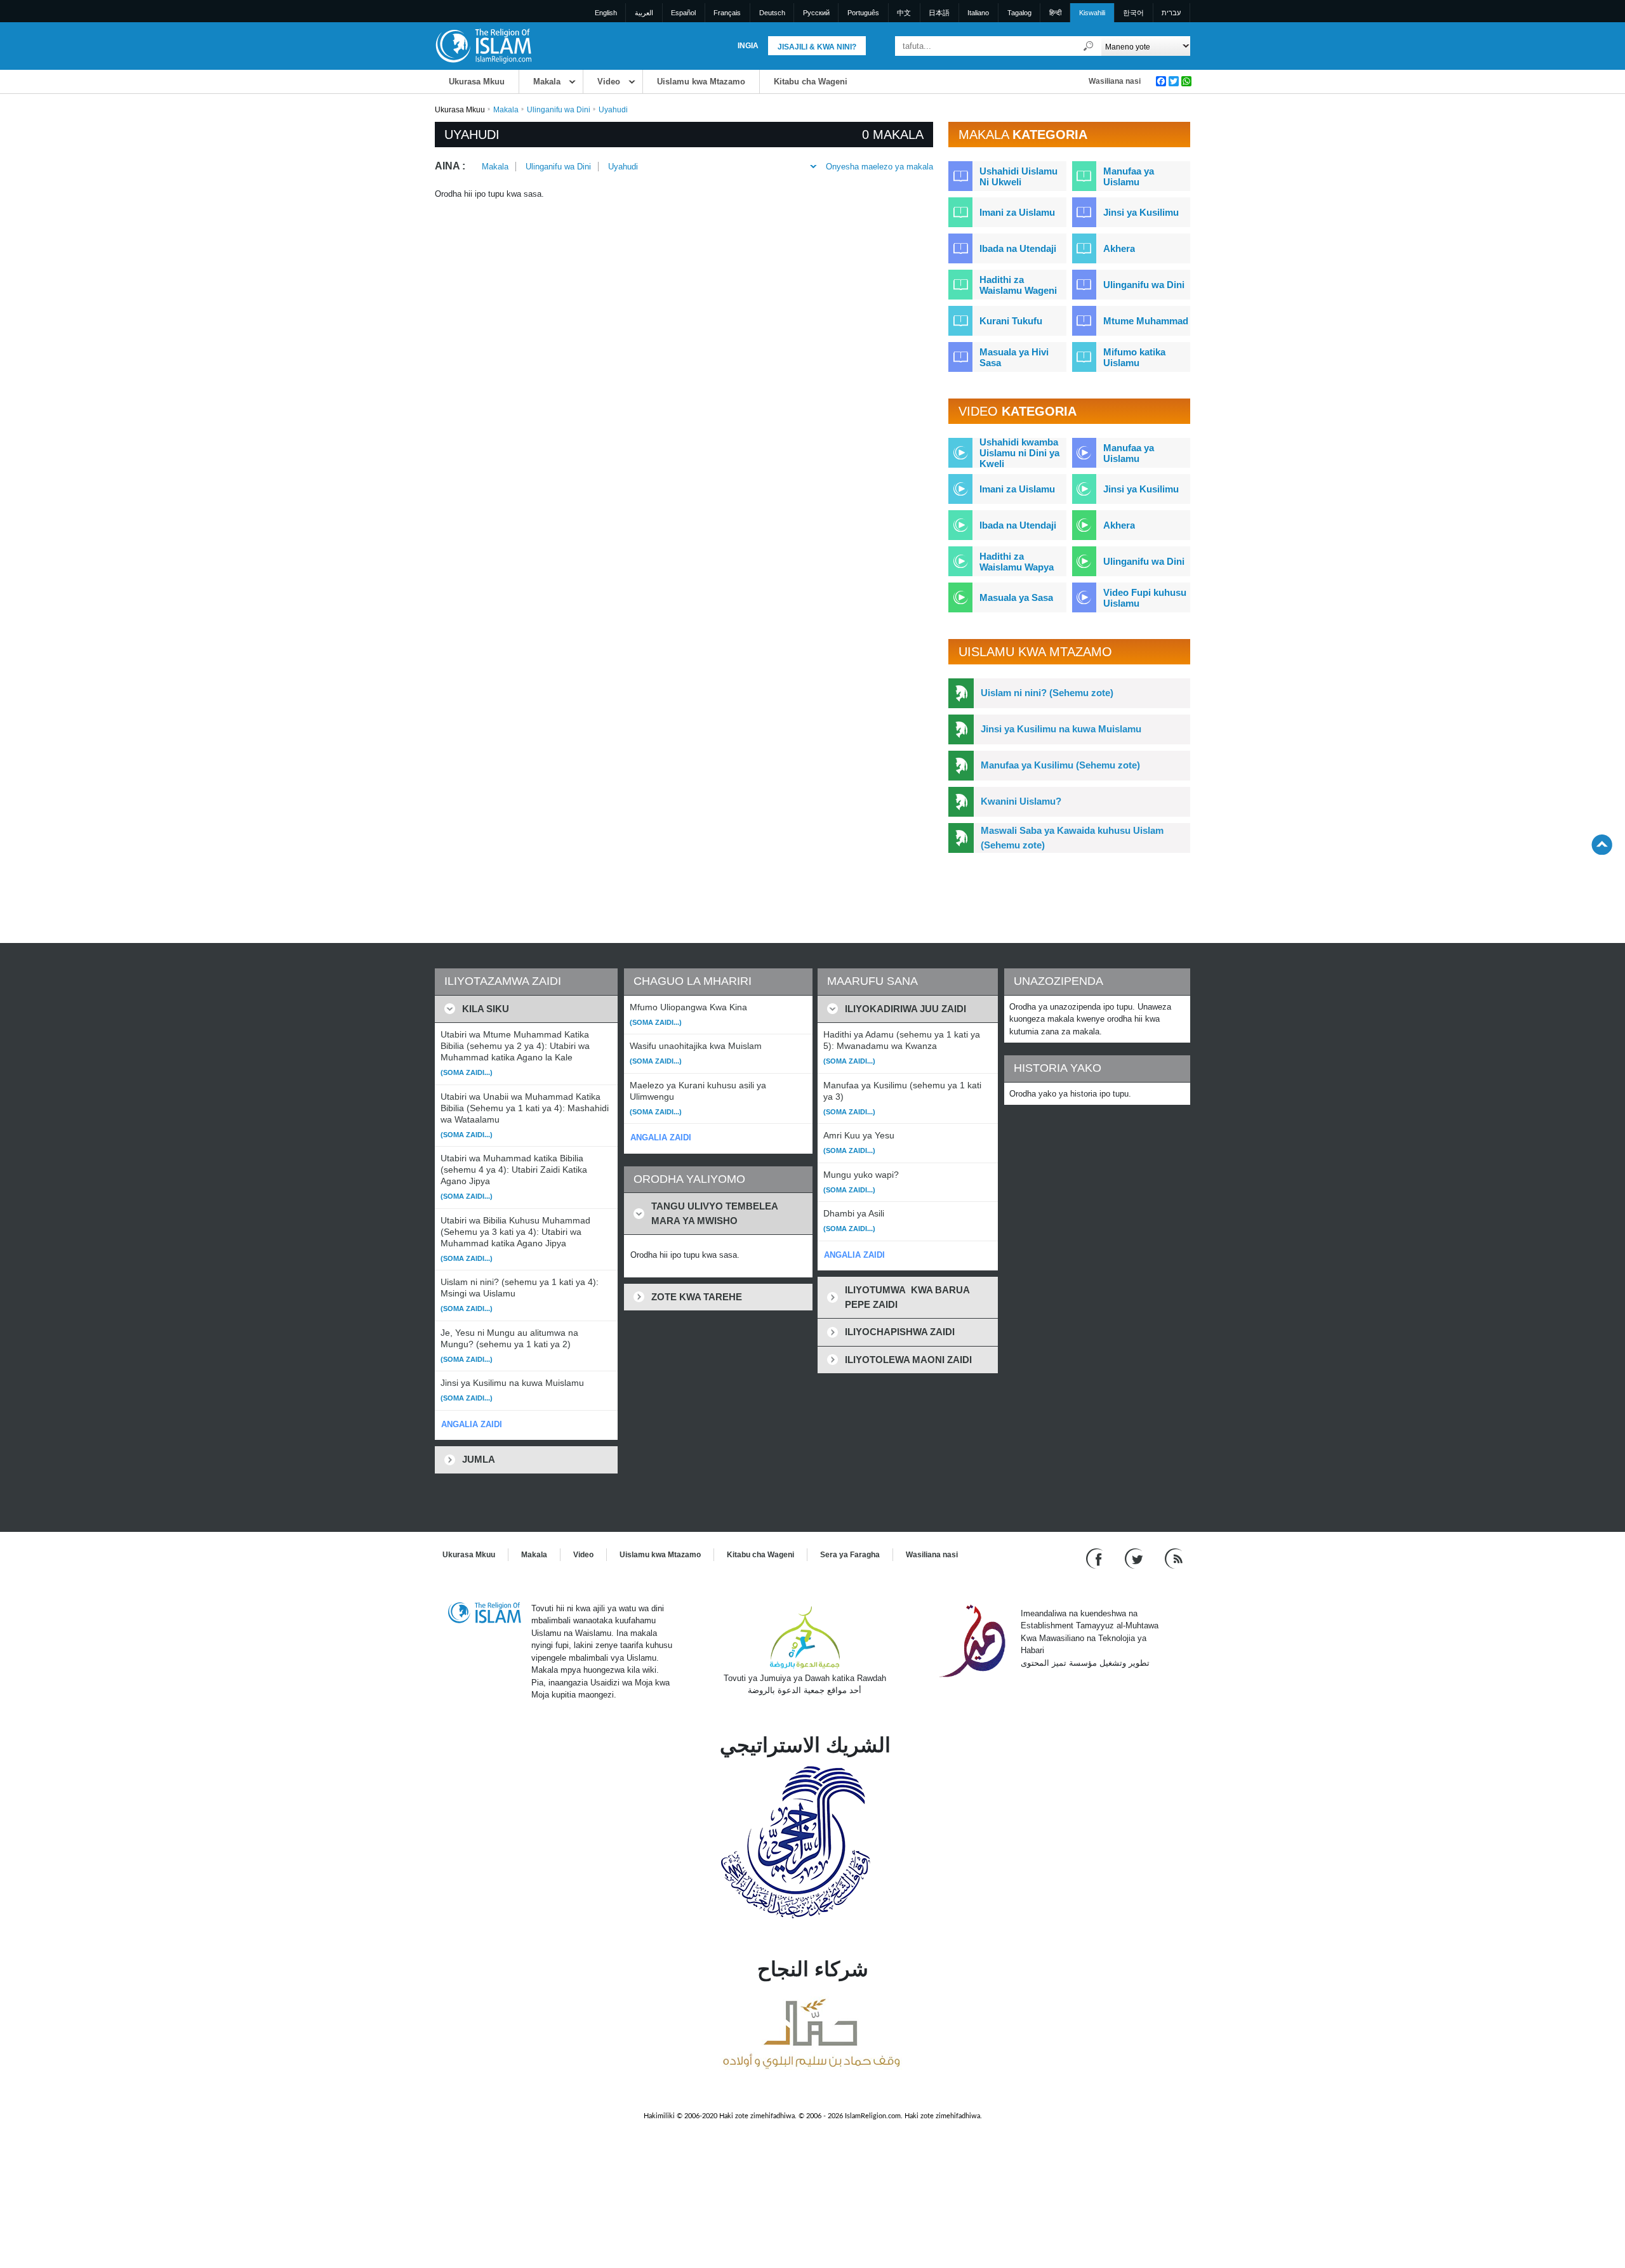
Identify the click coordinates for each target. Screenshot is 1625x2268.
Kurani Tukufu (1011, 321)
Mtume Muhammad (1146, 321)
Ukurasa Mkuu (477, 82)
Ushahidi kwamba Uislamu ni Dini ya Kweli (1019, 453)
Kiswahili (1092, 13)
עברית (1171, 13)
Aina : (450, 166)
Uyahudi (623, 167)
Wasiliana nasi (1115, 81)
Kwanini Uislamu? (1021, 801)
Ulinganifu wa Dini (559, 110)
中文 (904, 13)
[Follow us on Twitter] (1135, 1558)
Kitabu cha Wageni (811, 82)
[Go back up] (1602, 844)
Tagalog (1019, 13)
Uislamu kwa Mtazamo (701, 82)
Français (727, 13)
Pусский (816, 13)
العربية (644, 13)
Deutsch (772, 13)
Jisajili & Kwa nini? (817, 47)
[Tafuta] (1089, 46)
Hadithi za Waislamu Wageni (1018, 285)
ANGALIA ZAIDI (472, 1424)
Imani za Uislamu (1017, 212)
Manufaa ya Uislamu (1129, 176)
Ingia (748, 46)
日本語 (939, 13)
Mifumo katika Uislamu (1134, 357)
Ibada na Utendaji (1018, 248)
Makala (547, 82)
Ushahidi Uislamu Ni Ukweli (1018, 176)
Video (609, 82)
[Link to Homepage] (483, 45)
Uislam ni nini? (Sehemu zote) (1047, 693)
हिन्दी (1055, 13)
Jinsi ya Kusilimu (1141, 212)
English (606, 13)
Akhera (1119, 248)
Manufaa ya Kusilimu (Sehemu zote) (1060, 765)
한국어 (1133, 13)
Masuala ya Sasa (1016, 597)
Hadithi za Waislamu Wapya (1017, 562)
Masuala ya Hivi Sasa (1014, 357)
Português (863, 13)
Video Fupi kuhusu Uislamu (1145, 598)
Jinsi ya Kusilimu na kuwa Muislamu (1061, 729)
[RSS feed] (1174, 1558)
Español (683, 13)
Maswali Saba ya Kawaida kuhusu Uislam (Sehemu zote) (1072, 838)
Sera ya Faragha (850, 1555)
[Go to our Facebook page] (1096, 1558)
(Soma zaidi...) (467, 1072)
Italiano (978, 13)
